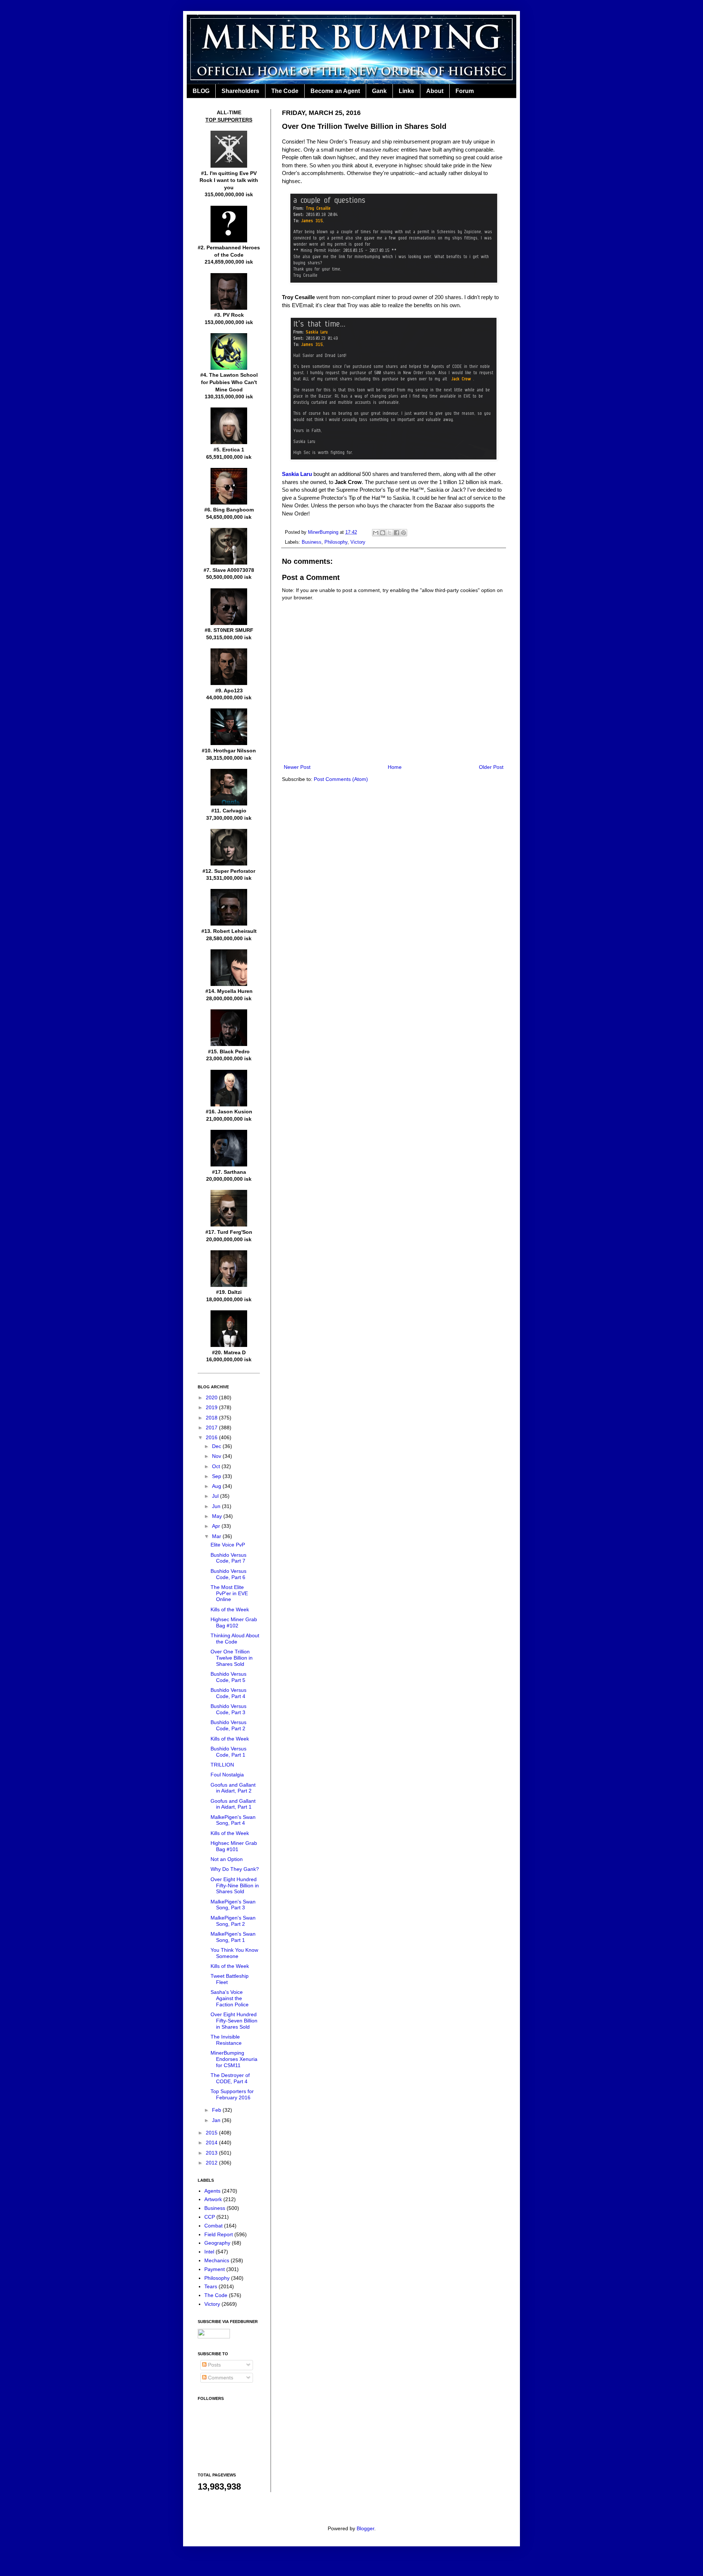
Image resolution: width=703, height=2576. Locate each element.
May (218, 1516)
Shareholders (240, 91)
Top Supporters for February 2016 (232, 2094)
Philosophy (336, 542)
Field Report (219, 2234)
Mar (217, 1536)
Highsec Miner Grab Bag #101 (234, 1846)
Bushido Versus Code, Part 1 (228, 1752)
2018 (212, 1418)
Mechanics (217, 2260)
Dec (217, 1446)
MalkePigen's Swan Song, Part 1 (233, 1937)
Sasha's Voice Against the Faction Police (230, 1998)
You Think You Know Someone (234, 1953)
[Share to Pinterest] (403, 533)
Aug (217, 1486)
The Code (285, 91)
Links (406, 91)
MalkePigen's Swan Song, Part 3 (233, 1905)
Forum (465, 91)
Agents (212, 2191)
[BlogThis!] (383, 533)
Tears (211, 2286)
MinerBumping (324, 532)
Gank (379, 91)
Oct (217, 1466)
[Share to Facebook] (397, 533)
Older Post (491, 767)
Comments (220, 2378)
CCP (210, 2217)
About (435, 91)
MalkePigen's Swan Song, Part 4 (233, 1820)
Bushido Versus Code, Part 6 (228, 1574)
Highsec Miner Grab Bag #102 (234, 1622)
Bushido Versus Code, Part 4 (228, 1693)
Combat (213, 2226)
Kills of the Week (230, 1609)
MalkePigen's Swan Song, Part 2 (233, 1921)
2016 (212, 1437)
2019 (212, 1407)
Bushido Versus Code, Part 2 (228, 1725)
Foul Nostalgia (227, 1775)
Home (395, 767)
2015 (212, 2133)
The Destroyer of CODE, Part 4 (230, 2078)
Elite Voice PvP (228, 1545)
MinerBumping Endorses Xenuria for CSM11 (234, 2059)
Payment (215, 2269)
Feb (217, 2110)
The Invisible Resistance (226, 2040)
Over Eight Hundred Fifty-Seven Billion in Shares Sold (234, 2021)
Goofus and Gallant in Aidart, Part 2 (233, 1788)
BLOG (201, 91)
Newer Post (297, 767)
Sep (217, 1476)
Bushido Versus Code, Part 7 (228, 1558)
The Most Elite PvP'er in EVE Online (229, 1593)
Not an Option (227, 1859)
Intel (209, 2252)
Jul (216, 1496)
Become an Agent (335, 91)
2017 (212, 1427)
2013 (212, 2153)
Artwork (213, 2199)
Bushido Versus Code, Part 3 (228, 1709)
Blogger (365, 2528)
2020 (212, 1397)
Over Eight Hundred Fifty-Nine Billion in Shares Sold (235, 1886)
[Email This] (376, 533)
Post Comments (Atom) (341, 779)
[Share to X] (390, 533)
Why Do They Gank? (235, 1869)
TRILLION (222, 1765)
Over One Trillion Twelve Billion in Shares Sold (232, 1658)
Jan (217, 2120)
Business (312, 542)
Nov (217, 1456)
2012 (212, 2163)
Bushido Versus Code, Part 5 (228, 1677)
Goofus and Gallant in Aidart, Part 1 (233, 1804)
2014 (212, 2143)
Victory (358, 542)
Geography (217, 2243)
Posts (214, 2365)
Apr (217, 1526)
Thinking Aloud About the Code (235, 1639)
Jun (217, 1506)
